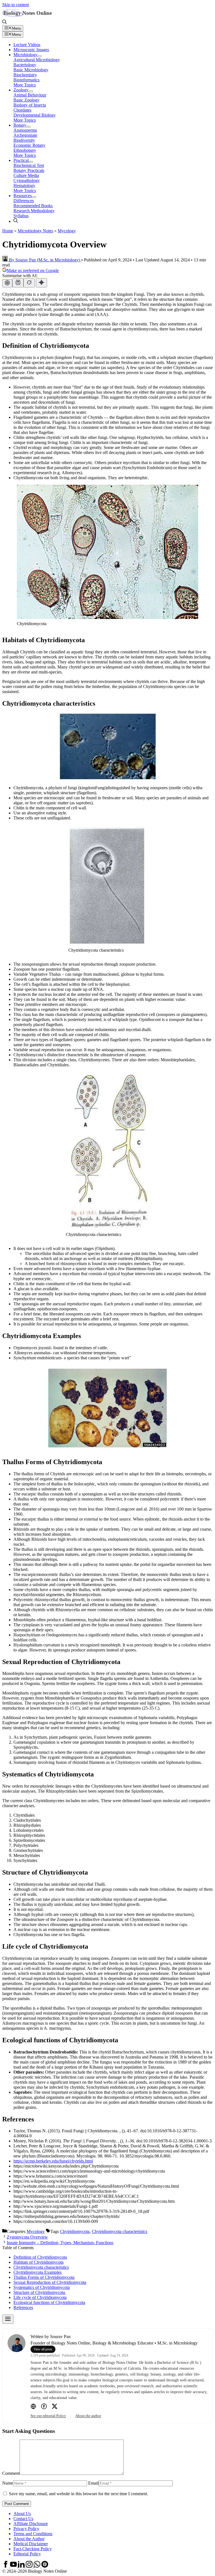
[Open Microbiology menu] (40, 56)
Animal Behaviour (30, 95)
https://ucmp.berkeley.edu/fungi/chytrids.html (53, 2161)
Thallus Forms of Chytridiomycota (44, 2277)
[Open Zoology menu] (31, 91)
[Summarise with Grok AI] (29, 283)
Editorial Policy (27, 2554)
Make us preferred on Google (33, 270)
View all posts (43, 2349)
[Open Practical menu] (31, 162)
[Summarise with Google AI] (41, 283)
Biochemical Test (29, 165)
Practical (21, 160)
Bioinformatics (26, 80)
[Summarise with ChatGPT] (7, 283)
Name (8, 2483)
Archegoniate (25, 135)
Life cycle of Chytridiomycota (40, 2297)
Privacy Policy (26, 2529)
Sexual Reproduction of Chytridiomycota (50, 2282)
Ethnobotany (25, 150)
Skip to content (16, 5)
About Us (22, 2514)
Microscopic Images (31, 50)
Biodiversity (24, 140)
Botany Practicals (29, 170)
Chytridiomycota (75, 2231)
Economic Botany (29, 145)
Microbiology (25, 55)
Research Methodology (34, 211)
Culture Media (26, 175)
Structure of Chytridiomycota (40, 2292)
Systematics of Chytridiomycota (42, 2287)
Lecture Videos (27, 45)
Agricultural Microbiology (37, 60)
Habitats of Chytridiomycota (38, 2262)
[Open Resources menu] (34, 197)
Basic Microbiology (31, 70)
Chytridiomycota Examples (38, 2272)
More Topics (25, 85)
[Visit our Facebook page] (6, 2566)
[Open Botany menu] (29, 127)
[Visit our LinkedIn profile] (22, 2566)
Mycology (67, 231)
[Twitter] (55, 2407)
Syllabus (21, 216)
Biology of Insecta (30, 105)
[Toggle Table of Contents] (8, 2319)
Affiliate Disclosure (31, 2524)
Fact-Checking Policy (33, 2549)
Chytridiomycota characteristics (120, 2231)
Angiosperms (25, 130)
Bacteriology (25, 65)
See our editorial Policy (48, 2416)
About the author (88, 2416)
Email (93, 2483)
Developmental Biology (35, 115)
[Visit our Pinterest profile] (45, 2566)
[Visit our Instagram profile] (30, 2566)
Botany (20, 125)
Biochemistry (25, 75)
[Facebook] (44, 2407)
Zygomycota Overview (27, 2237)
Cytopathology (27, 180)
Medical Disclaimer (31, 2544)
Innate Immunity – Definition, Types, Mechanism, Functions (60, 2243)
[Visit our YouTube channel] (14, 2566)
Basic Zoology (26, 100)
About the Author (29, 2539)
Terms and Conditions (33, 2534)
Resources (23, 196)
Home (8, 231)
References (23, 2307)
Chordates (22, 110)
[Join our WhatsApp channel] (38, 2566)
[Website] (33, 2407)
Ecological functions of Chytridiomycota (49, 2302)
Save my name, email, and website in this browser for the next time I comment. (79, 2494)
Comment (11, 2473)
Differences (24, 201)
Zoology (21, 90)
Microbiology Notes (35, 231)
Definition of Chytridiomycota (40, 2257)
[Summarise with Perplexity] (18, 283)
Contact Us (23, 2519)
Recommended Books (33, 206)
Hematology (24, 185)
